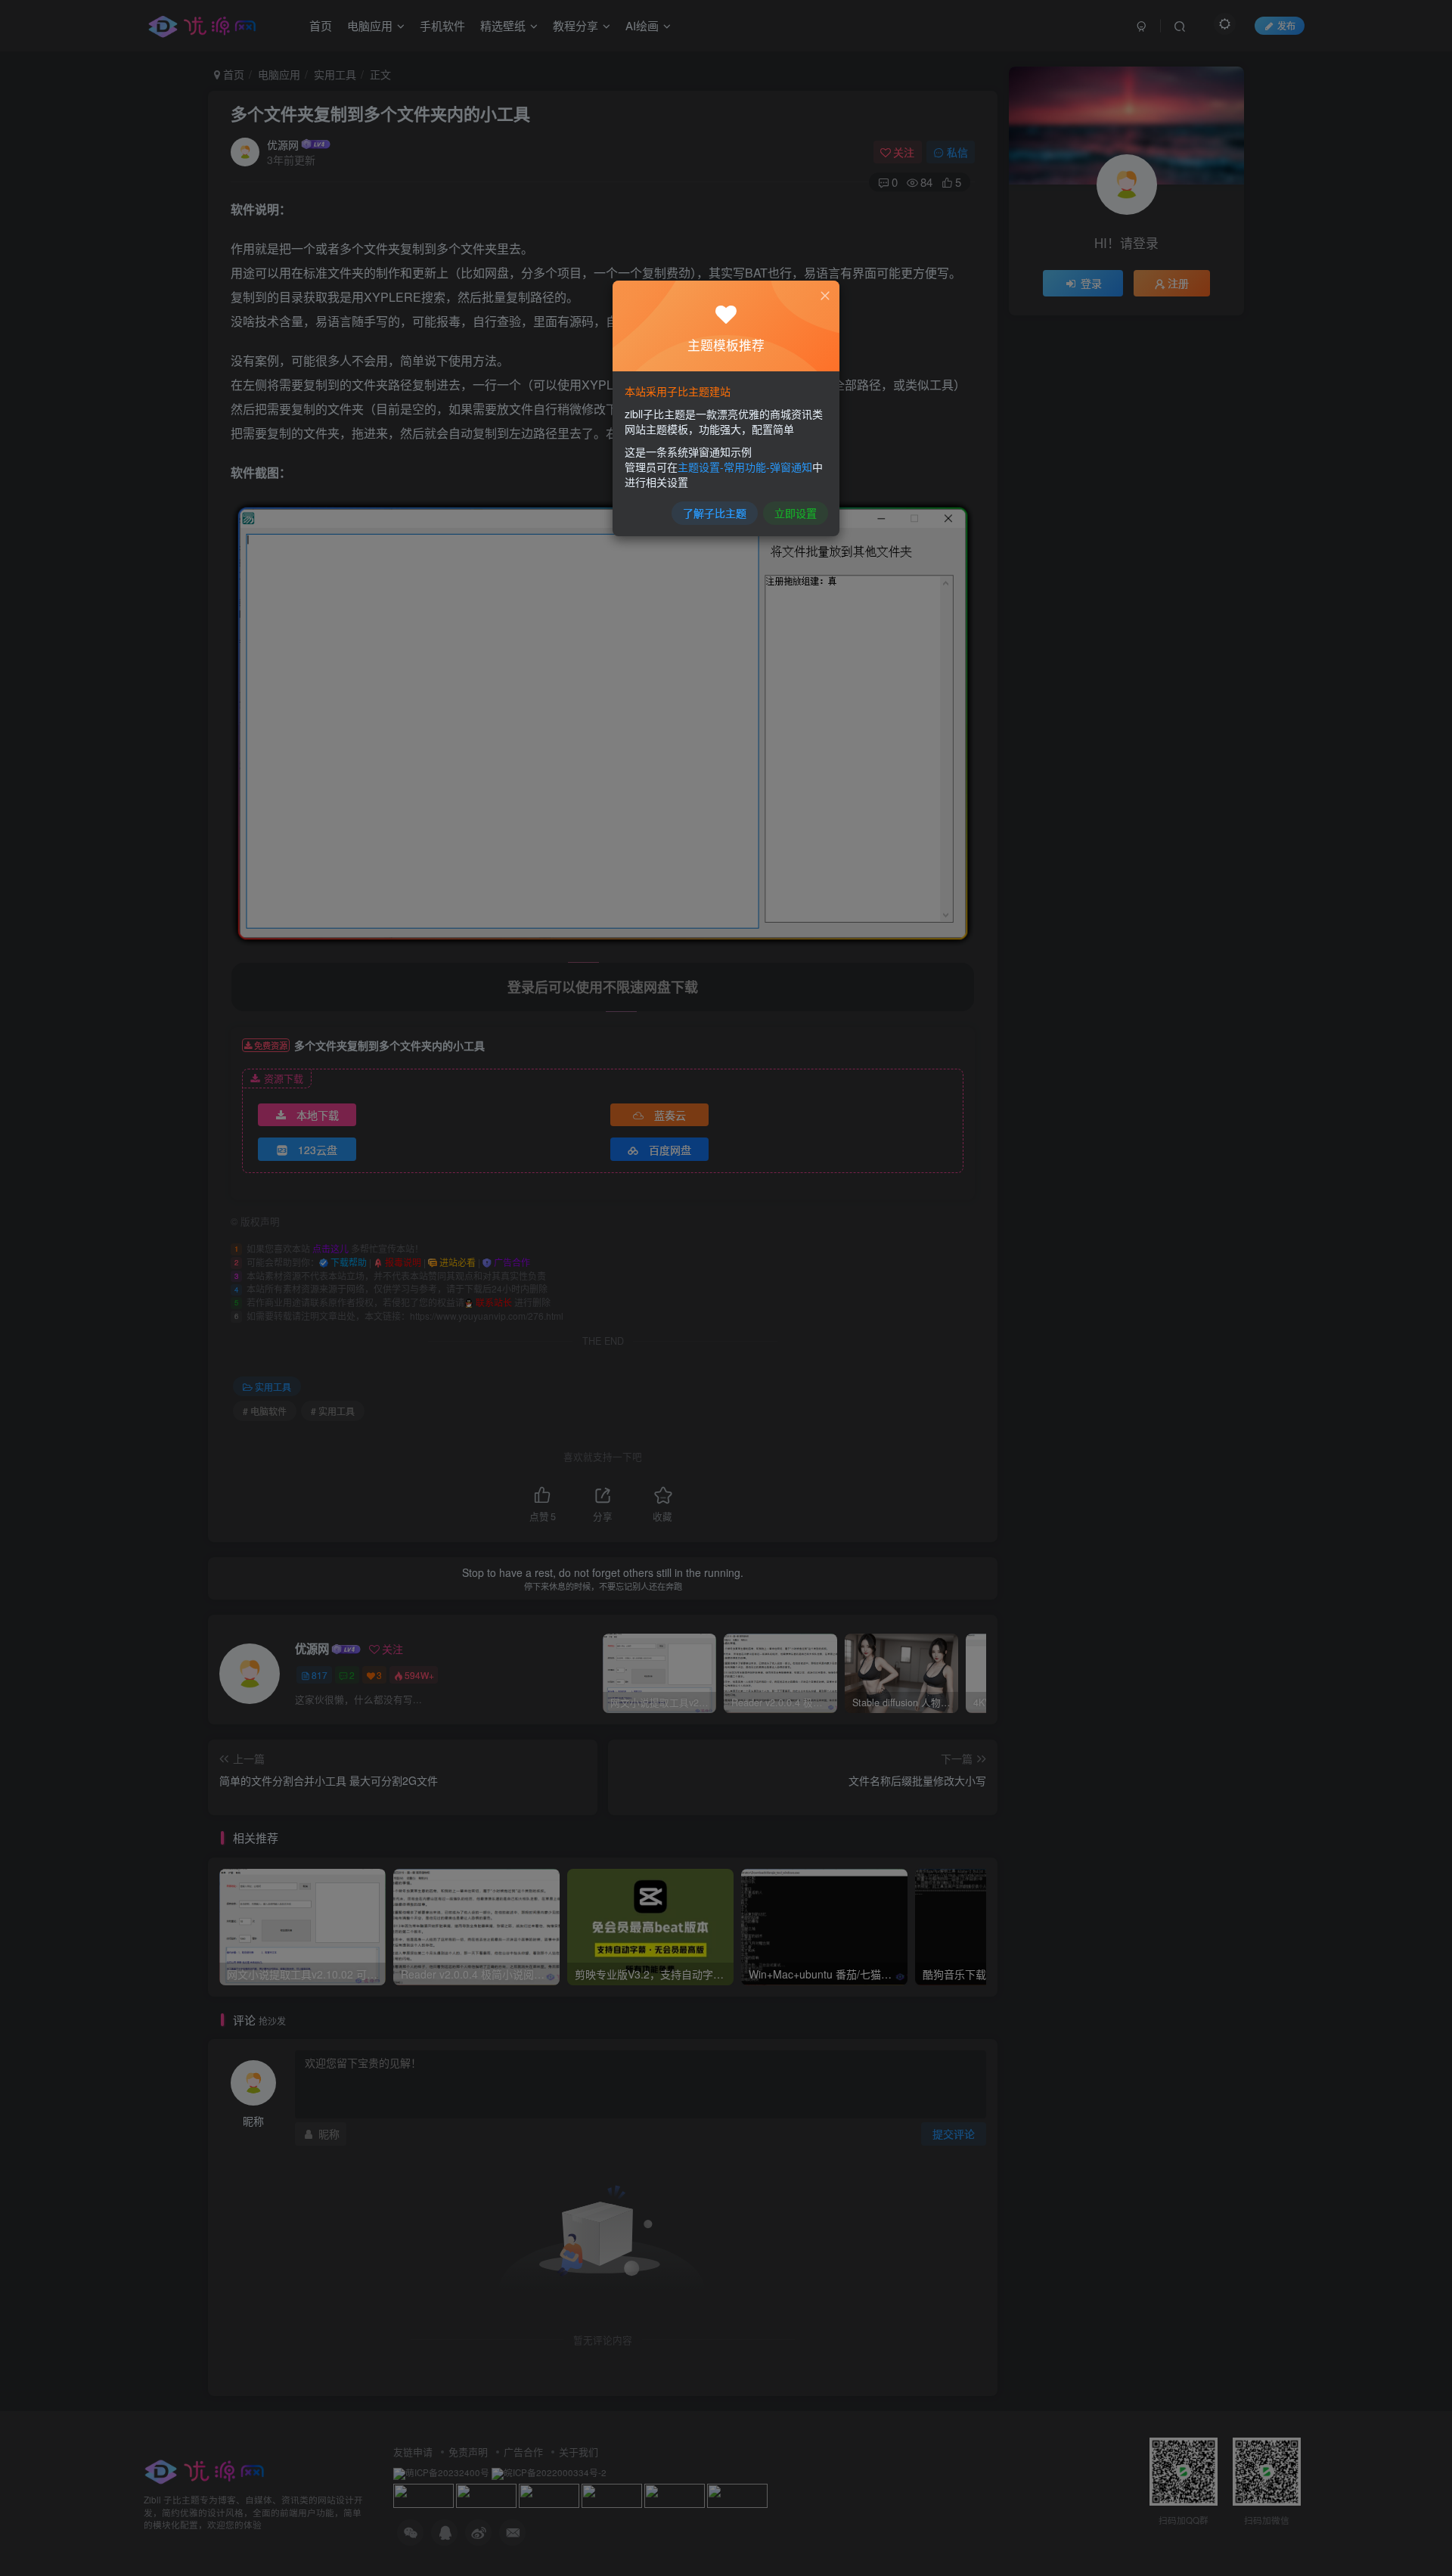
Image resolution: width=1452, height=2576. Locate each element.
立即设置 (796, 513)
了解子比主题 (715, 513)
